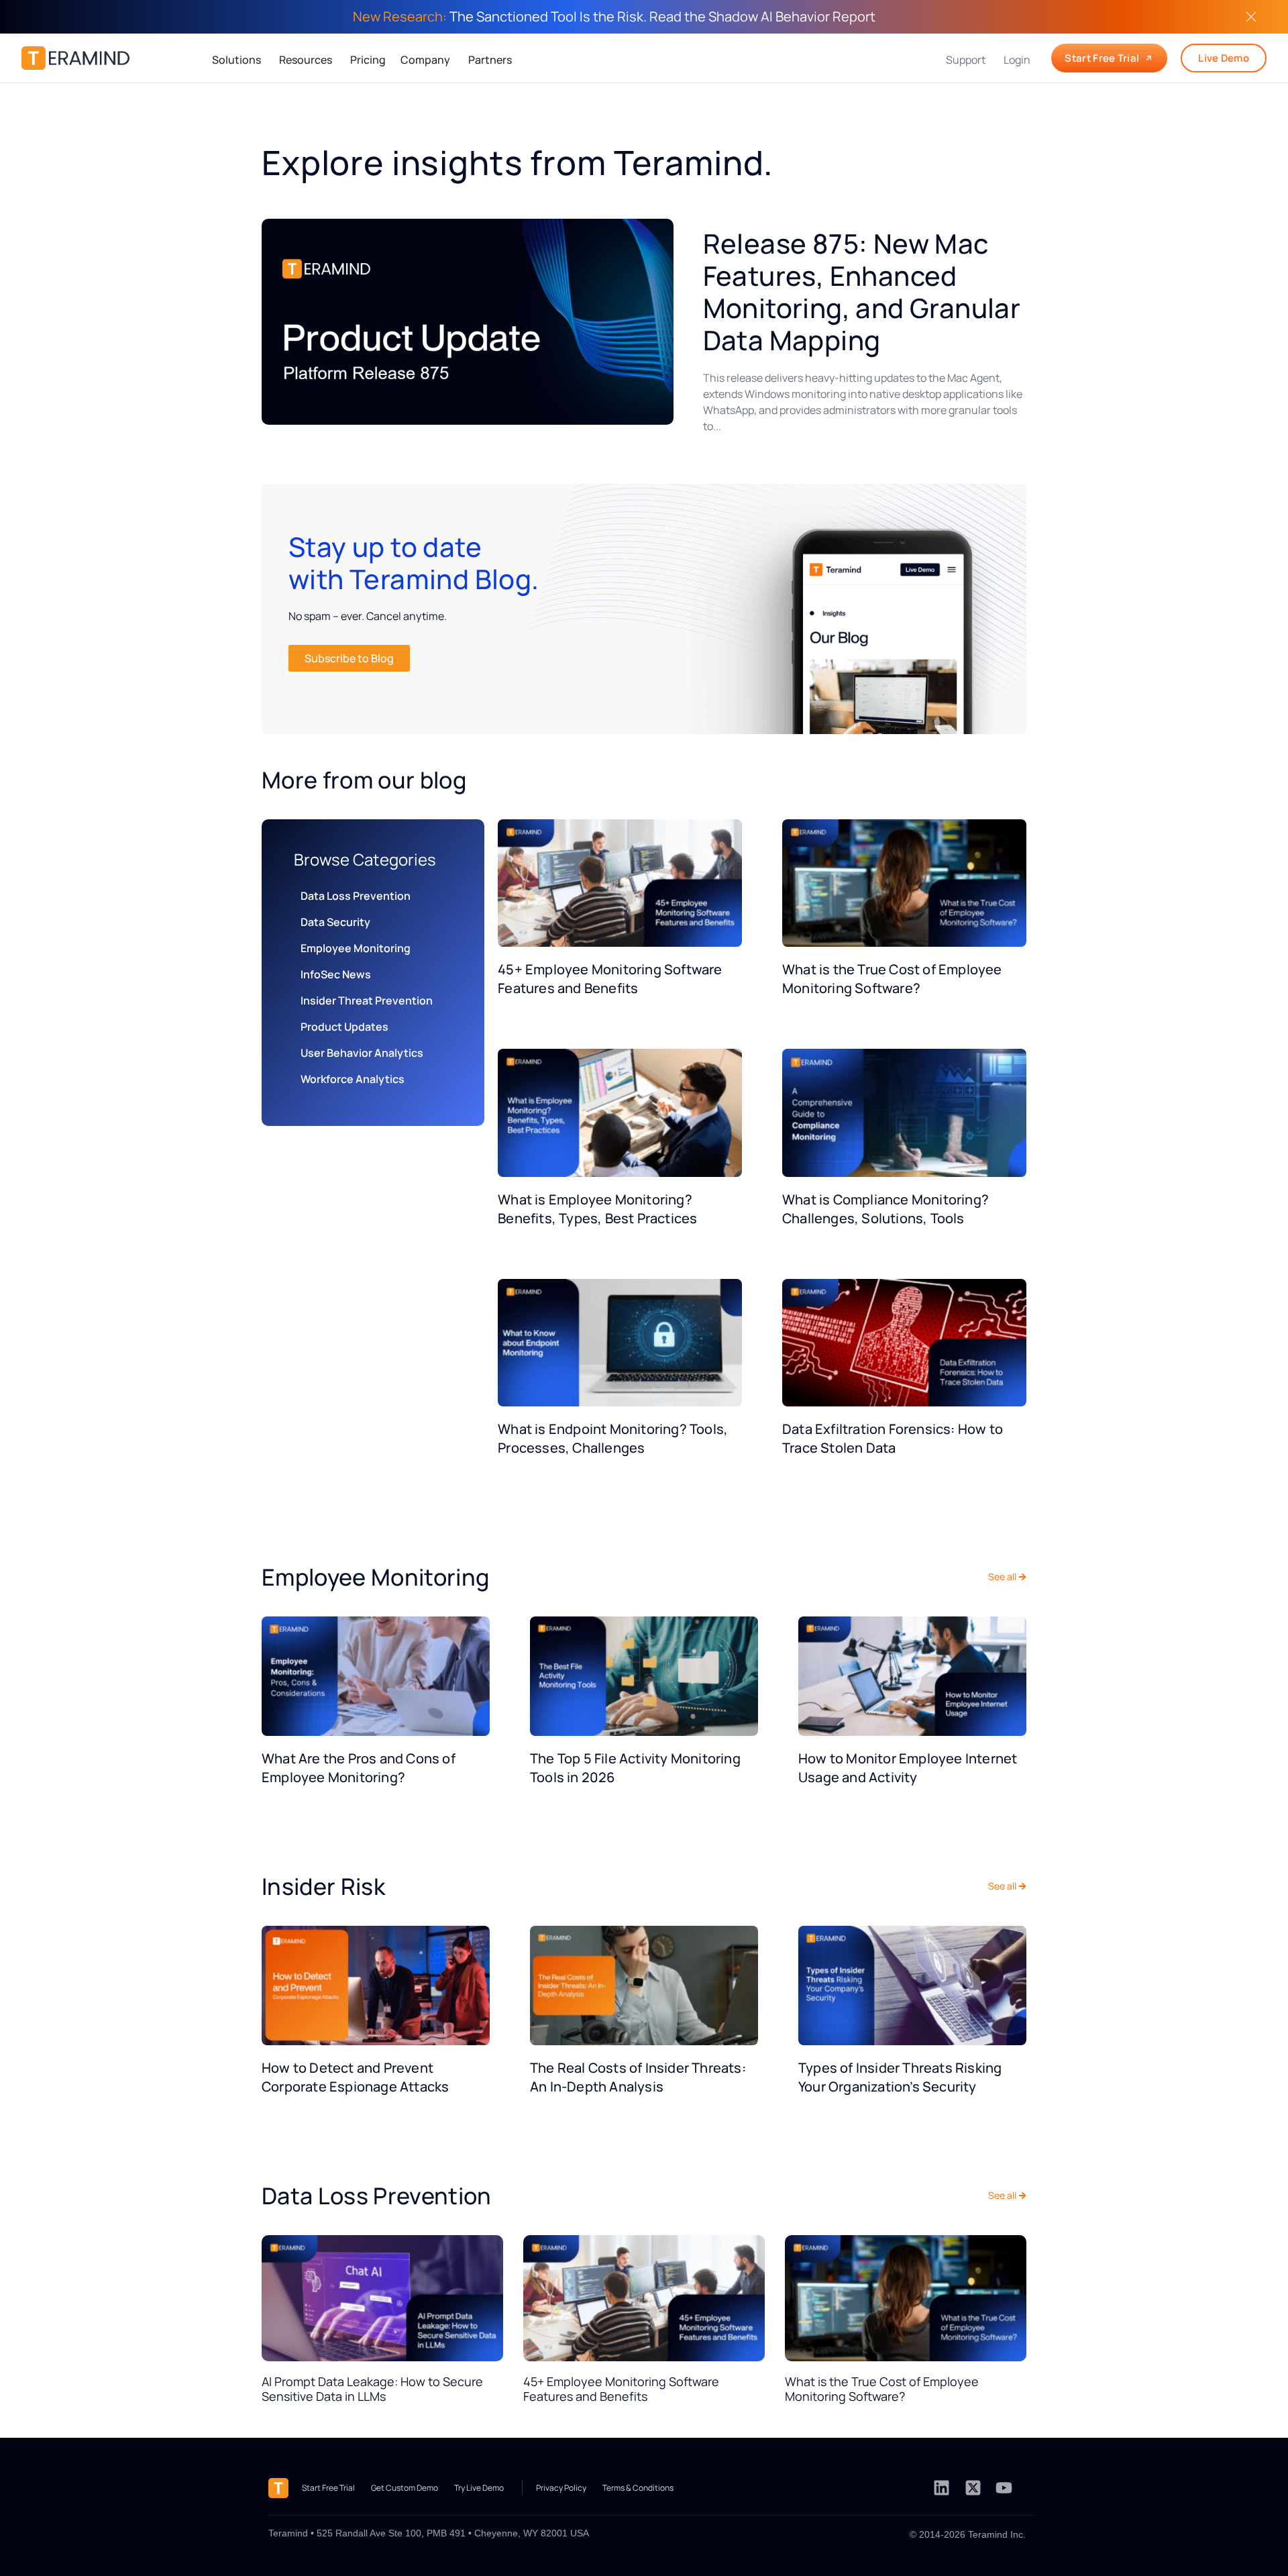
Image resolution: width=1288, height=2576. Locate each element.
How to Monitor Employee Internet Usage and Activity (908, 1768)
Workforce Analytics (353, 1079)
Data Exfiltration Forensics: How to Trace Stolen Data (893, 1438)
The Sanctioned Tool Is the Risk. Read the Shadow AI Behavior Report (614, 16)
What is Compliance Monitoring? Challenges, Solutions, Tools (885, 1209)
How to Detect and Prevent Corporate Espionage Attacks (355, 2077)
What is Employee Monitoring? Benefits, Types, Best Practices (597, 1209)
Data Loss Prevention (356, 896)
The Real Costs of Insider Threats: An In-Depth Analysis (638, 2077)
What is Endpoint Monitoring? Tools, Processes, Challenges (613, 1438)
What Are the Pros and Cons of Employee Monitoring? (359, 1768)
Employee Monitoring (356, 948)
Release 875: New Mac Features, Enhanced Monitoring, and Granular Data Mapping (862, 292)
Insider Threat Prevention (367, 1000)
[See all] (1022, 1577)
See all (1002, 1577)
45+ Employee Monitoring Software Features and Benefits (610, 979)
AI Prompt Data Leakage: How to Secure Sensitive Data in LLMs (372, 2389)
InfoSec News (336, 974)
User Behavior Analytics (362, 1053)
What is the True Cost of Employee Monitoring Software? (892, 979)
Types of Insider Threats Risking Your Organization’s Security (900, 2077)
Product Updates (344, 1027)
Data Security (335, 922)
